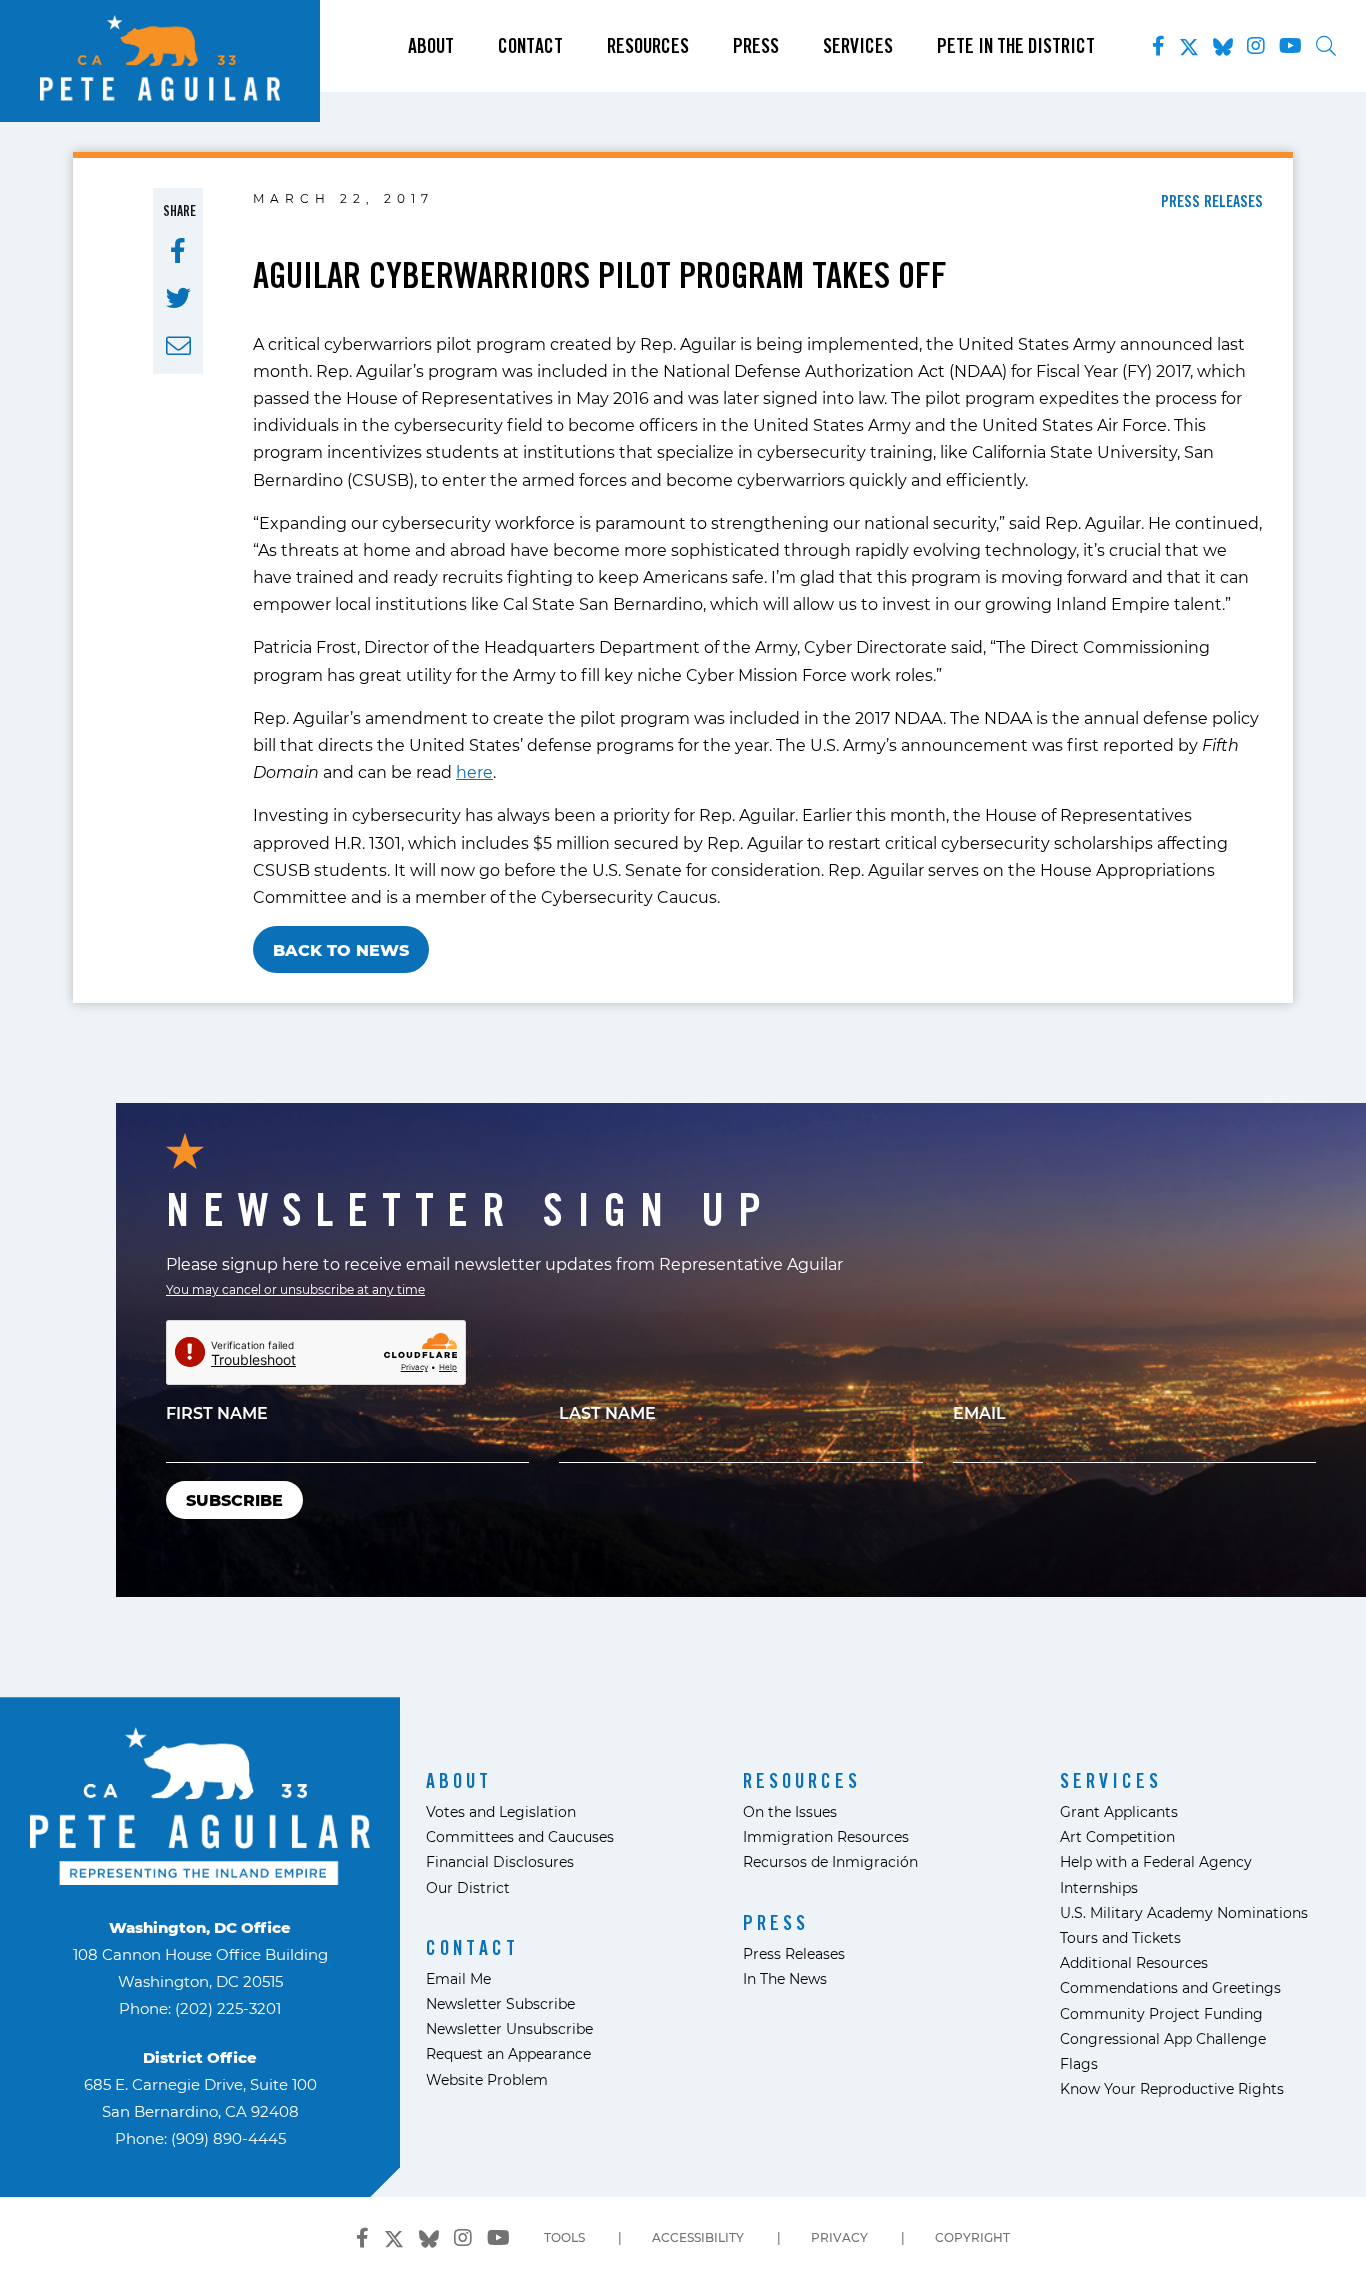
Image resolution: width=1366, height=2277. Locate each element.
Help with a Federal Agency (1156, 1861)
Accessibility (698, 2237)
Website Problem (487, 2079)
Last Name (607, 1412)
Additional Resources (1134, 1962)
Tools (564, 2237)
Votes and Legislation (501, 1811)
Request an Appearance (508, 2053)
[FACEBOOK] (178, 251)
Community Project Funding (1161, 2013)
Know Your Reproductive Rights (1172, 2088)
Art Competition (1117, 1836)
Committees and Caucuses (520, 1836)
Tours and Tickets (1120, 1937)
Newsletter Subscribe (500, 2003)
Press (756, 46)
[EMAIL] (178, 346)
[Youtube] (1290, 46)
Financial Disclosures (500, 1861)
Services (858, 46)
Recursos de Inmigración (830, 1861)
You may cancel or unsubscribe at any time (295, 1289)
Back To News (341, 949)
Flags (1079, 2063)
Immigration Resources (826, 1836)
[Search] (1326, 46)
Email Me (458, 1978)
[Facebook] (1158, 46)
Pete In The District (1016, 46)
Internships (1099, 1887)
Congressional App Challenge (1163, 2038)
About (431, 46)
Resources (648, 46)
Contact (530, 46)
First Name (217, 1412)
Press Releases (794, 1953)
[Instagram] (1256, 46)
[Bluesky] (1223, 43)
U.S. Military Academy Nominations (1184, 1912)
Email (979, 1412)
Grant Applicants (1119, 1811)
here (474, 771)
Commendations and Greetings (1170, 1987)
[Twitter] (1189, 43)
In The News (785, 1978)
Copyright (972, 2237)
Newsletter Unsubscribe (509, 2028)
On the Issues (790, 1811)
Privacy (839, 2237)
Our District (468, 1887)
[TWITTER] (178, 298)
